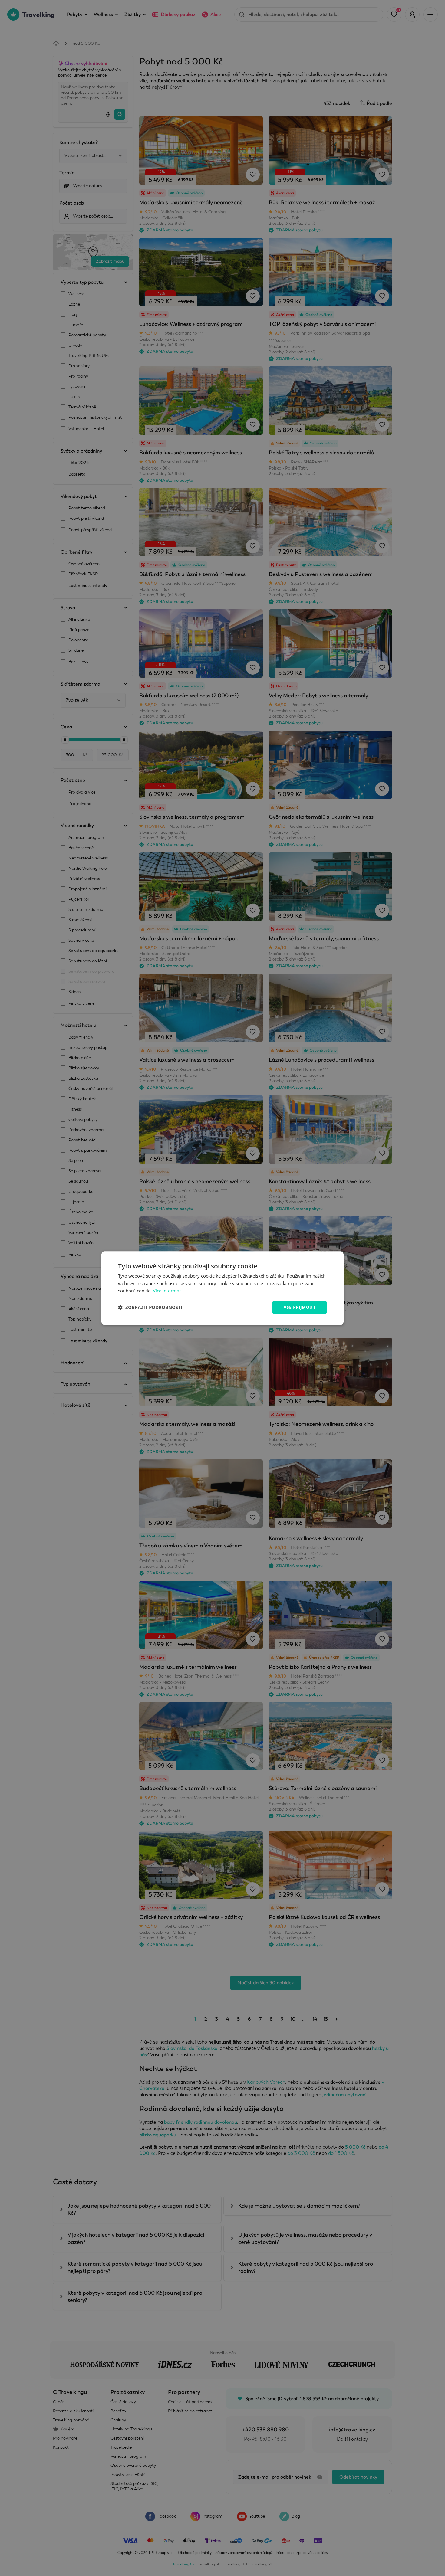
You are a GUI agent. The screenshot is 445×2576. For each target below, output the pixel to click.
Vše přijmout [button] (300, 1307)
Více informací (168, 1291)
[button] (150, 1308)
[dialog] (222, 1288)
